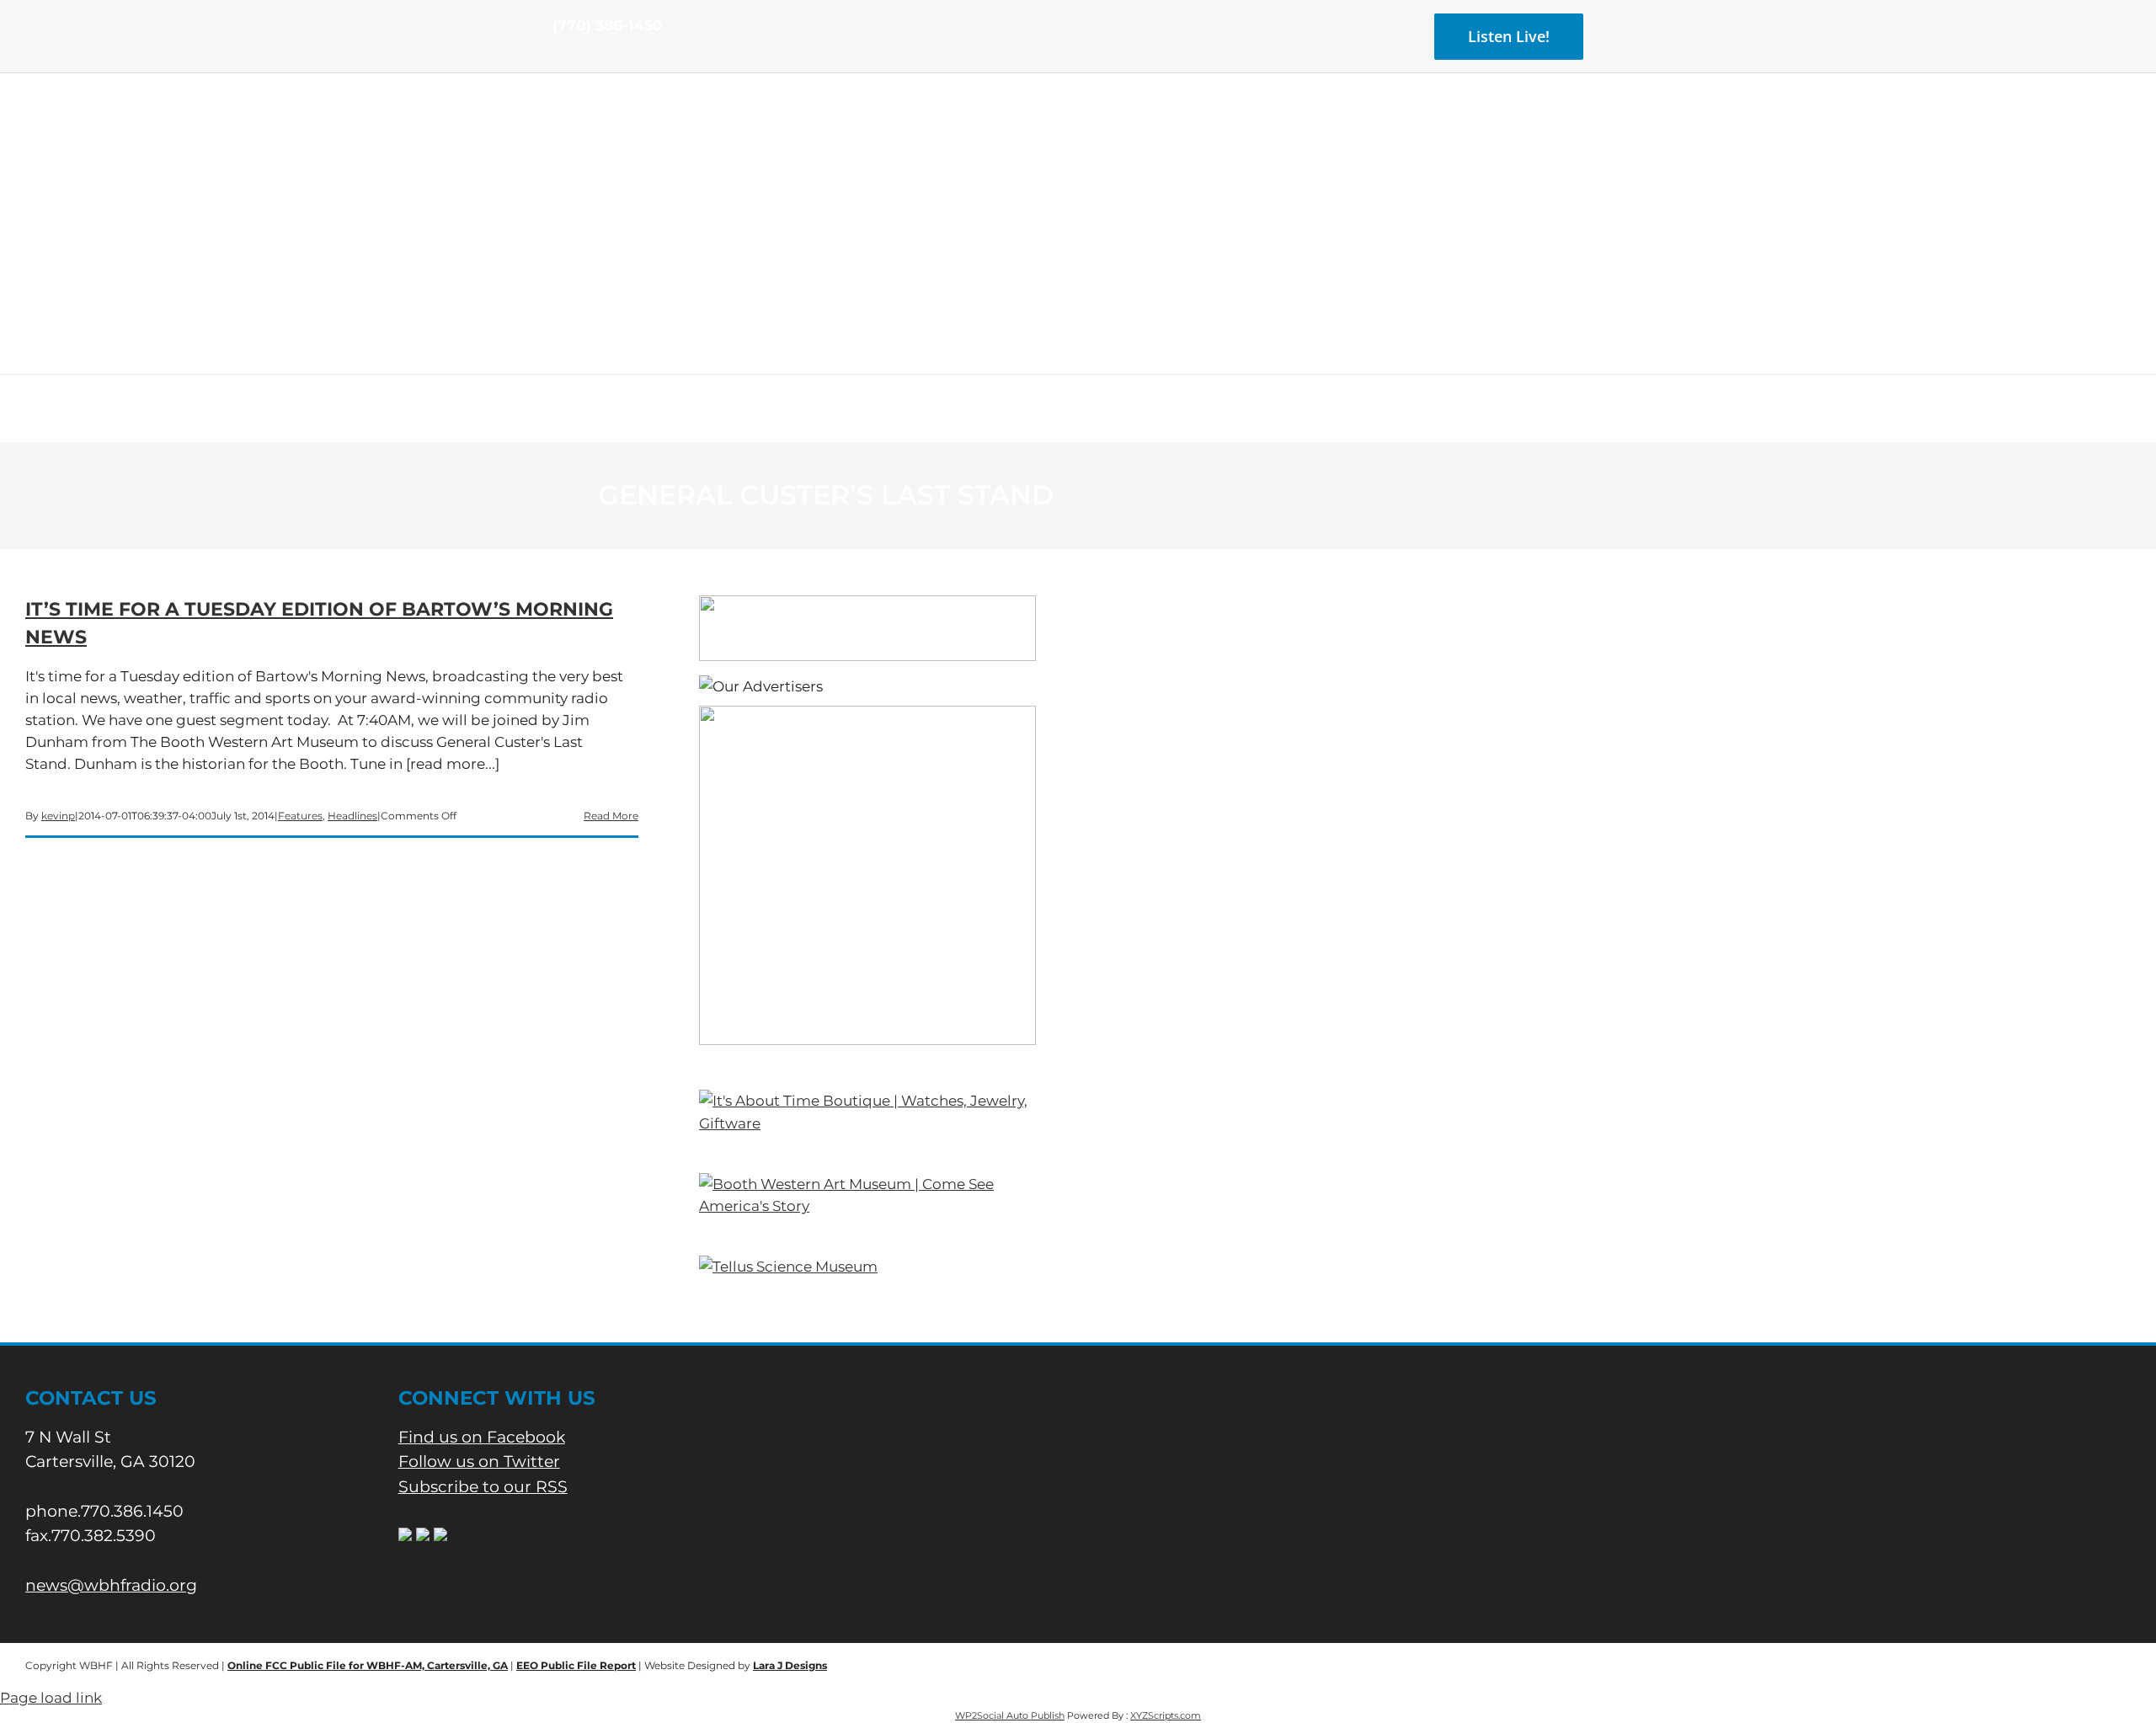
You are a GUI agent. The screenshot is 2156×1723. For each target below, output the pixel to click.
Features (300, 816)
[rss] (611, 57)
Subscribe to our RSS (483, 1487)
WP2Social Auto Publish (1010, 1715)
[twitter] (584, 57)
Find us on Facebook (482, 1437)
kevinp (58, 816)
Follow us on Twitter (479, 1462)
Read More (611, 816)
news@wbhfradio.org (111, 1585)
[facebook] (558, 57)
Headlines (352, 816)
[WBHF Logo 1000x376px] (1078, 131)
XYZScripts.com (1166, 1715)
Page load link (51, 1698)
